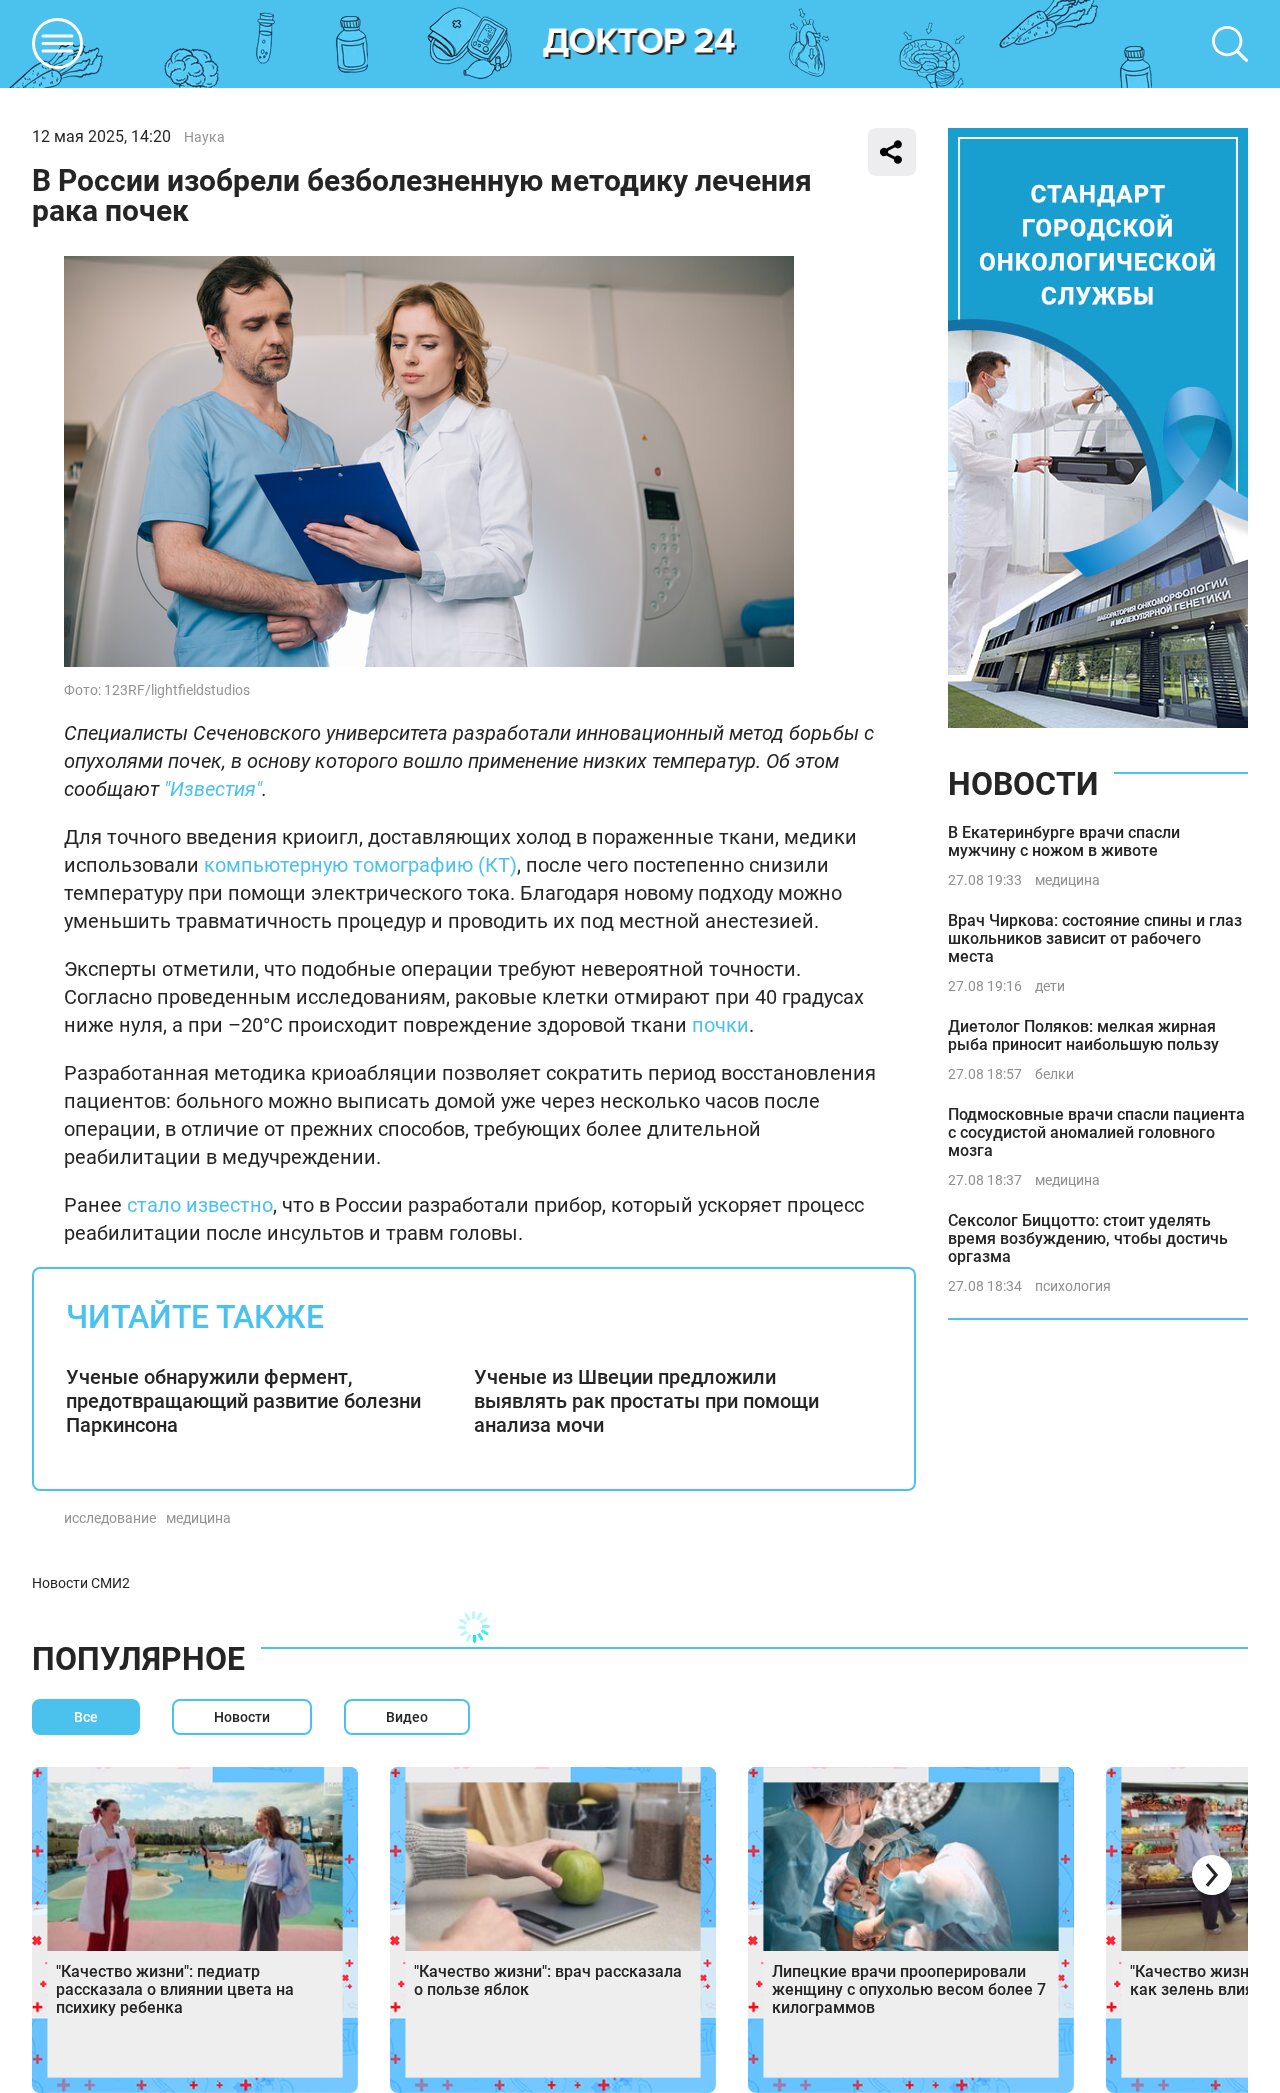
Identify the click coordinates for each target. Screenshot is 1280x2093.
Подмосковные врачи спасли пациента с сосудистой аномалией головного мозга (1096, 1132)
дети (1050, 986)
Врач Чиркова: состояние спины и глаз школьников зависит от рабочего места (1095, 938)
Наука (204, 137)
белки (1054, 1074)
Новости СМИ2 (81, 1583)
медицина (198, 1518)
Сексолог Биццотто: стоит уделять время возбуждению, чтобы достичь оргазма (1088, 1238)
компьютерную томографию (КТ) (360, 865)
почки (720, 1025)
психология (1073, 1286)
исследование (110, 1518)
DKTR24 (640, 44)
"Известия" (213, 789)
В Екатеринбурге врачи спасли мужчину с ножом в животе (1064, 841)
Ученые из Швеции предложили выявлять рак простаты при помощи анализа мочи (646, 1401)
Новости (1023, 784)
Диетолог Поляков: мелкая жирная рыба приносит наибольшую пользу (1083, 1035)
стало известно (200, 1205)
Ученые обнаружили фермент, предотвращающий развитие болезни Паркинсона (243, 1401)
